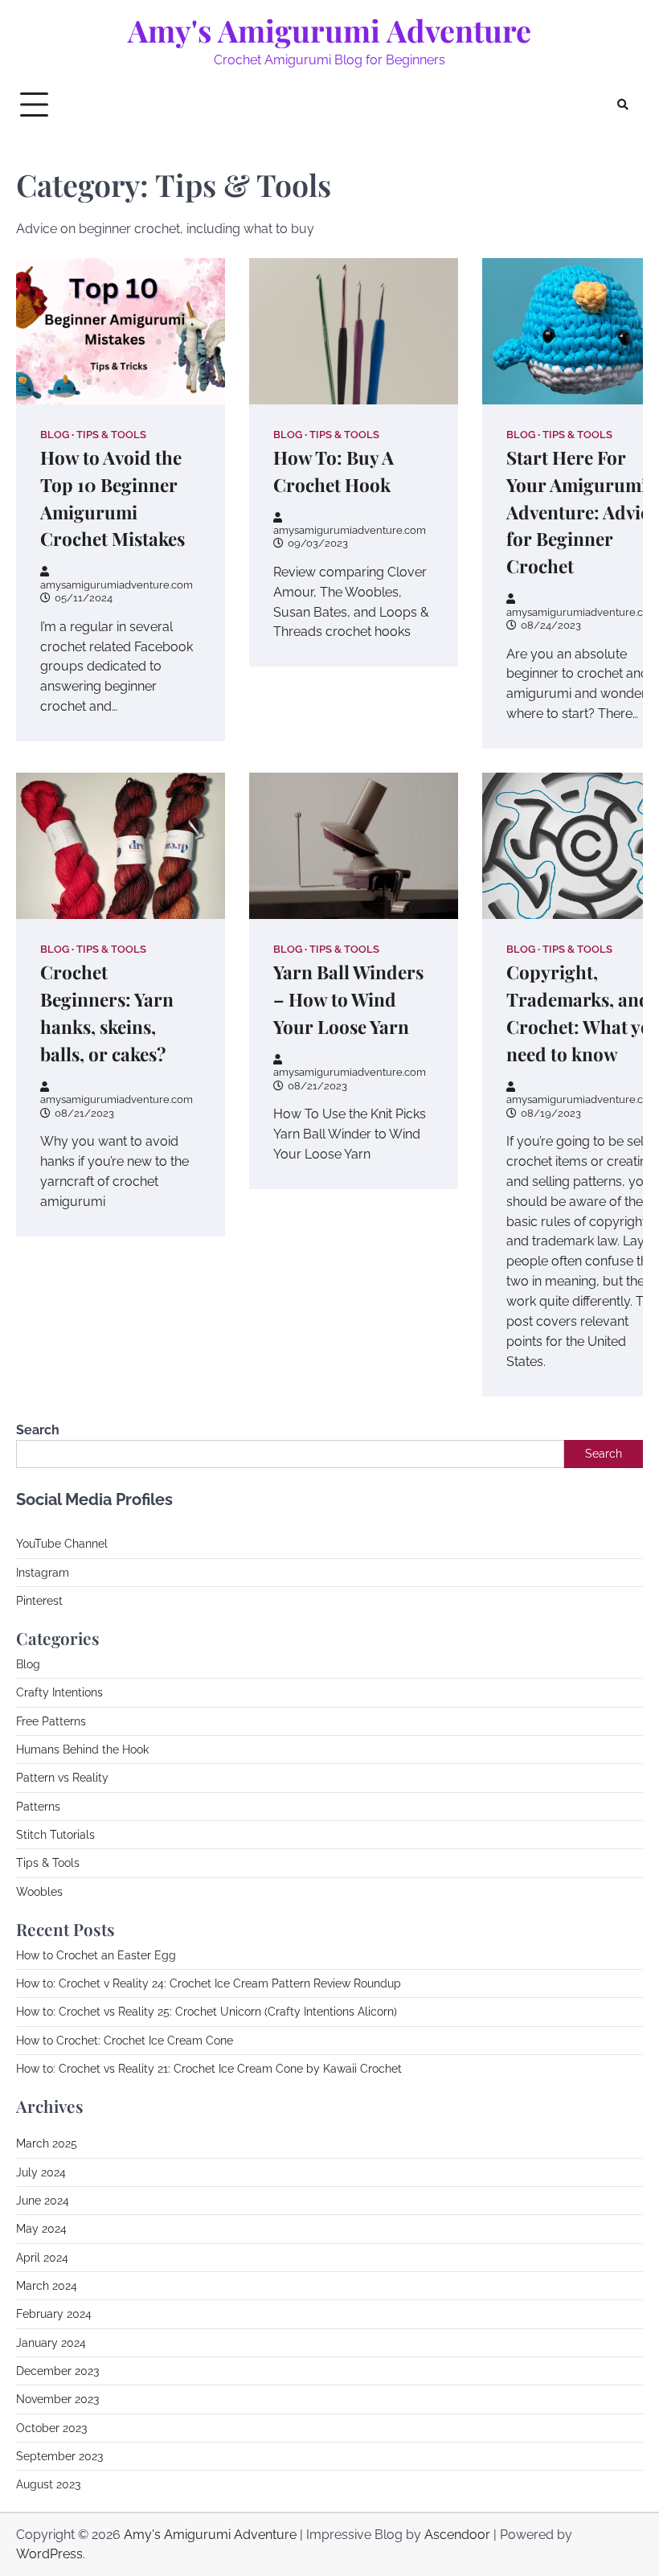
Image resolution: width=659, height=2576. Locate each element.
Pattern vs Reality (62, 1778)
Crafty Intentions (59, 1692)
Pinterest (39, 1601)
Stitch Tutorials (55, 1835)
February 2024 (54, 2314)
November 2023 (57, 2399)
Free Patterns (51, 1721)
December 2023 (57, 2371)
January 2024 (51, 2343)
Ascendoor (457, 2535)
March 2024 (47, 2286)
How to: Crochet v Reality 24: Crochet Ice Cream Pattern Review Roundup (209, 1983)
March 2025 (47, 2143)
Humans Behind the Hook (82, 1749)
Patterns (38, 1807)
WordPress (49, 2554)
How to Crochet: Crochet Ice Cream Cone (125, 2041)
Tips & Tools (111, 435)
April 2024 (42, 2258)
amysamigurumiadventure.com (117, 585)
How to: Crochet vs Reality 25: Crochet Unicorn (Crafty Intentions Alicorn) (207, 2012)
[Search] (623, 105)
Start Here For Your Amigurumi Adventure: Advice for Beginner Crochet (582, 512)
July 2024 (41, 2172)
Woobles (39, 1892)
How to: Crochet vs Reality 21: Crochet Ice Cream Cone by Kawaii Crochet (209, 2069)
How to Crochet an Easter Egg (96, 1955)
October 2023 (51, 2428)
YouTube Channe (60, 1544)
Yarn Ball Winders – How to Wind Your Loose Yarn (348, 999)
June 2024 (43, 2201)
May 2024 (41, 2229)
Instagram (43, 1573)
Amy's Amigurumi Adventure (329, 30)
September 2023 (59, 2456)
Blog (55, 435)
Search (38, 1430)
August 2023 (48, 2484)
